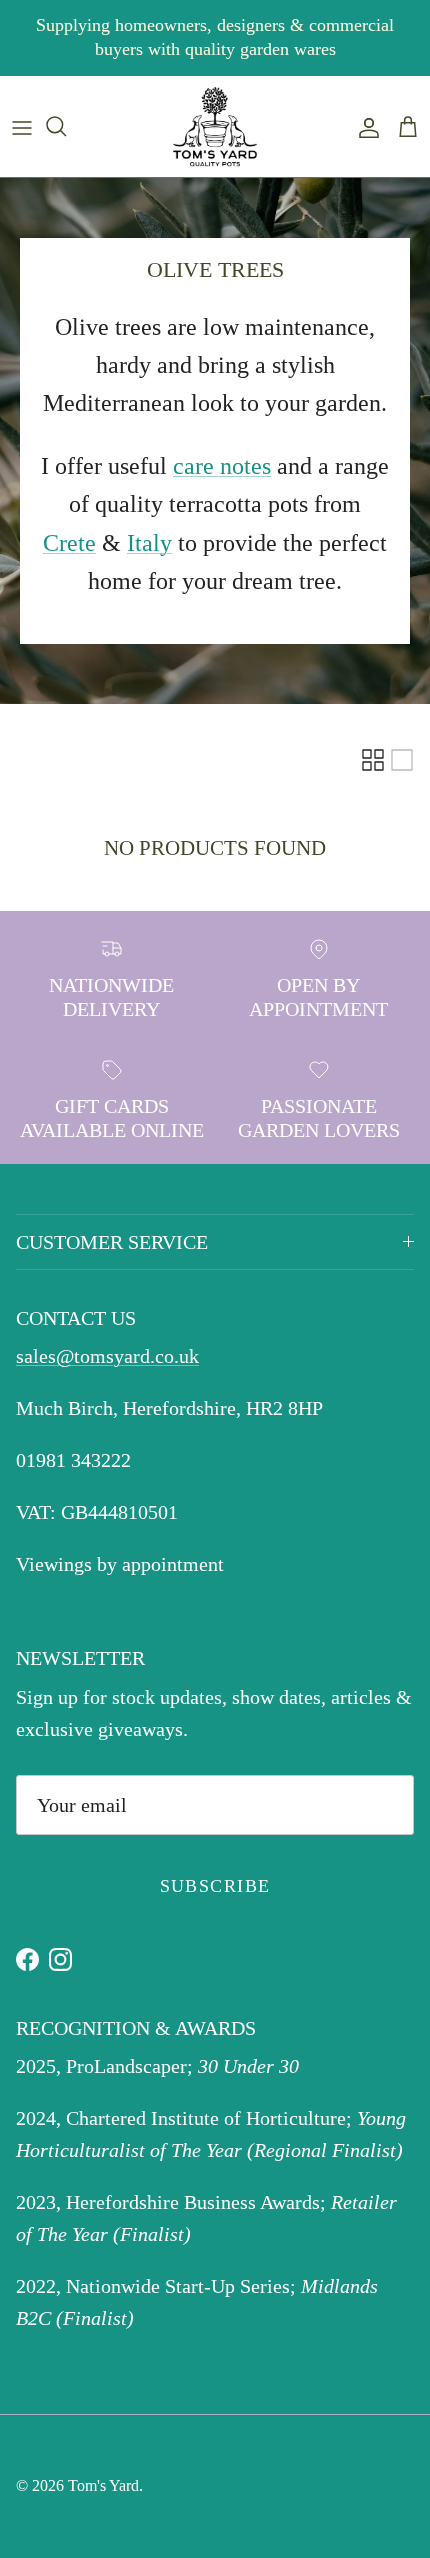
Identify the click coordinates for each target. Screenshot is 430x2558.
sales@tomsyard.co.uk (107, 1356)
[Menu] (22, 126)
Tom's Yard (103, 2485)
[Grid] (373, 760)
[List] (402, 760)
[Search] (66, 126)
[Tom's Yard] (215, 127)
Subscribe (215, 1886)
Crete (69, 543)
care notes (222, 466)
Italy (149, 543)
